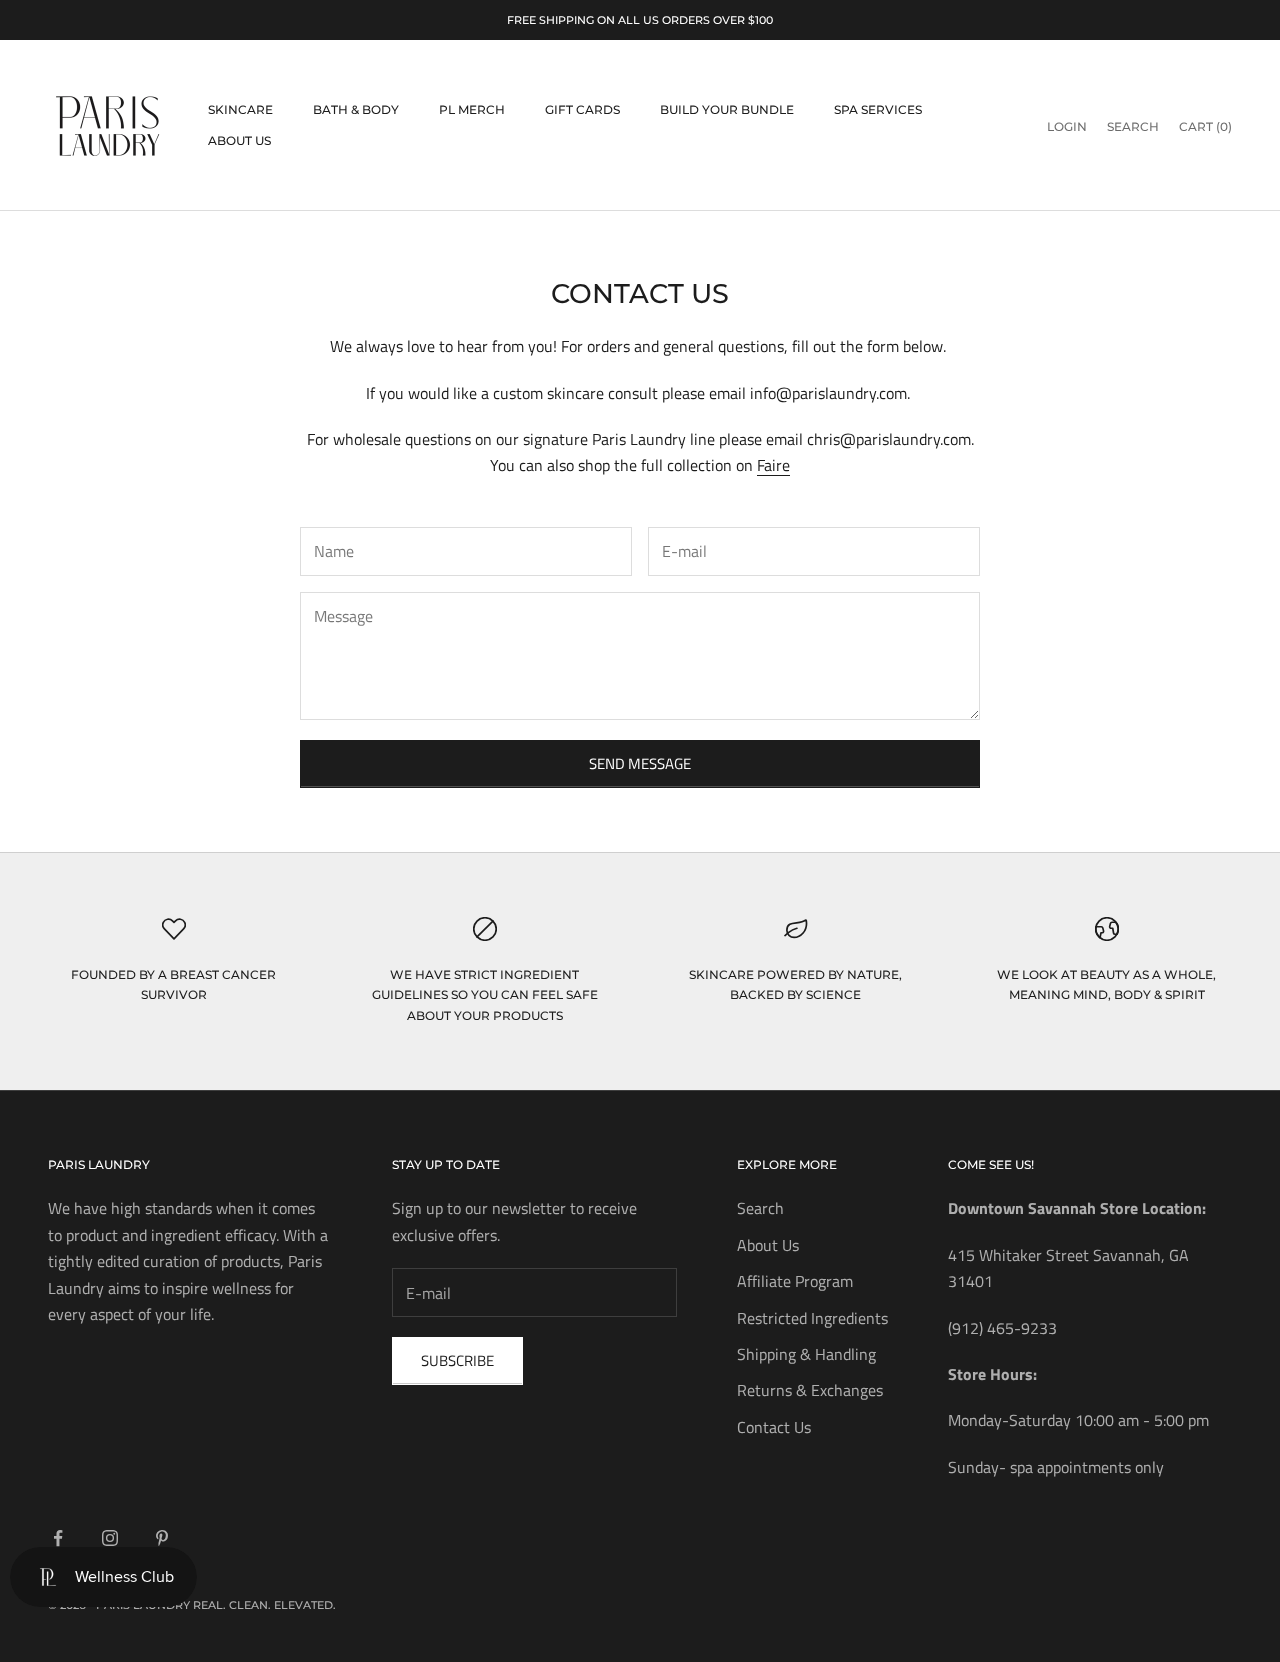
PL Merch (472, 109)
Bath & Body (356, 109)
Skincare (240, 109)
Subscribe (457, 1360)
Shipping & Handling (806, 1354)
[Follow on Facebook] (58, 1538)
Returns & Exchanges (810, 1390)
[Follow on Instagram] (110, 1538)
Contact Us (774, 1427)
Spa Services (878, 109)
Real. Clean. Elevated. (264, 1605)
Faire (773, 465)
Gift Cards (582, 109)
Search (760, 1208)
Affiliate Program (795, 1281)
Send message (640, 763)
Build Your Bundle (727, 109)
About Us (239, 140)
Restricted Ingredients (812, 1318)
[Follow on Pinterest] (162, 1538)
